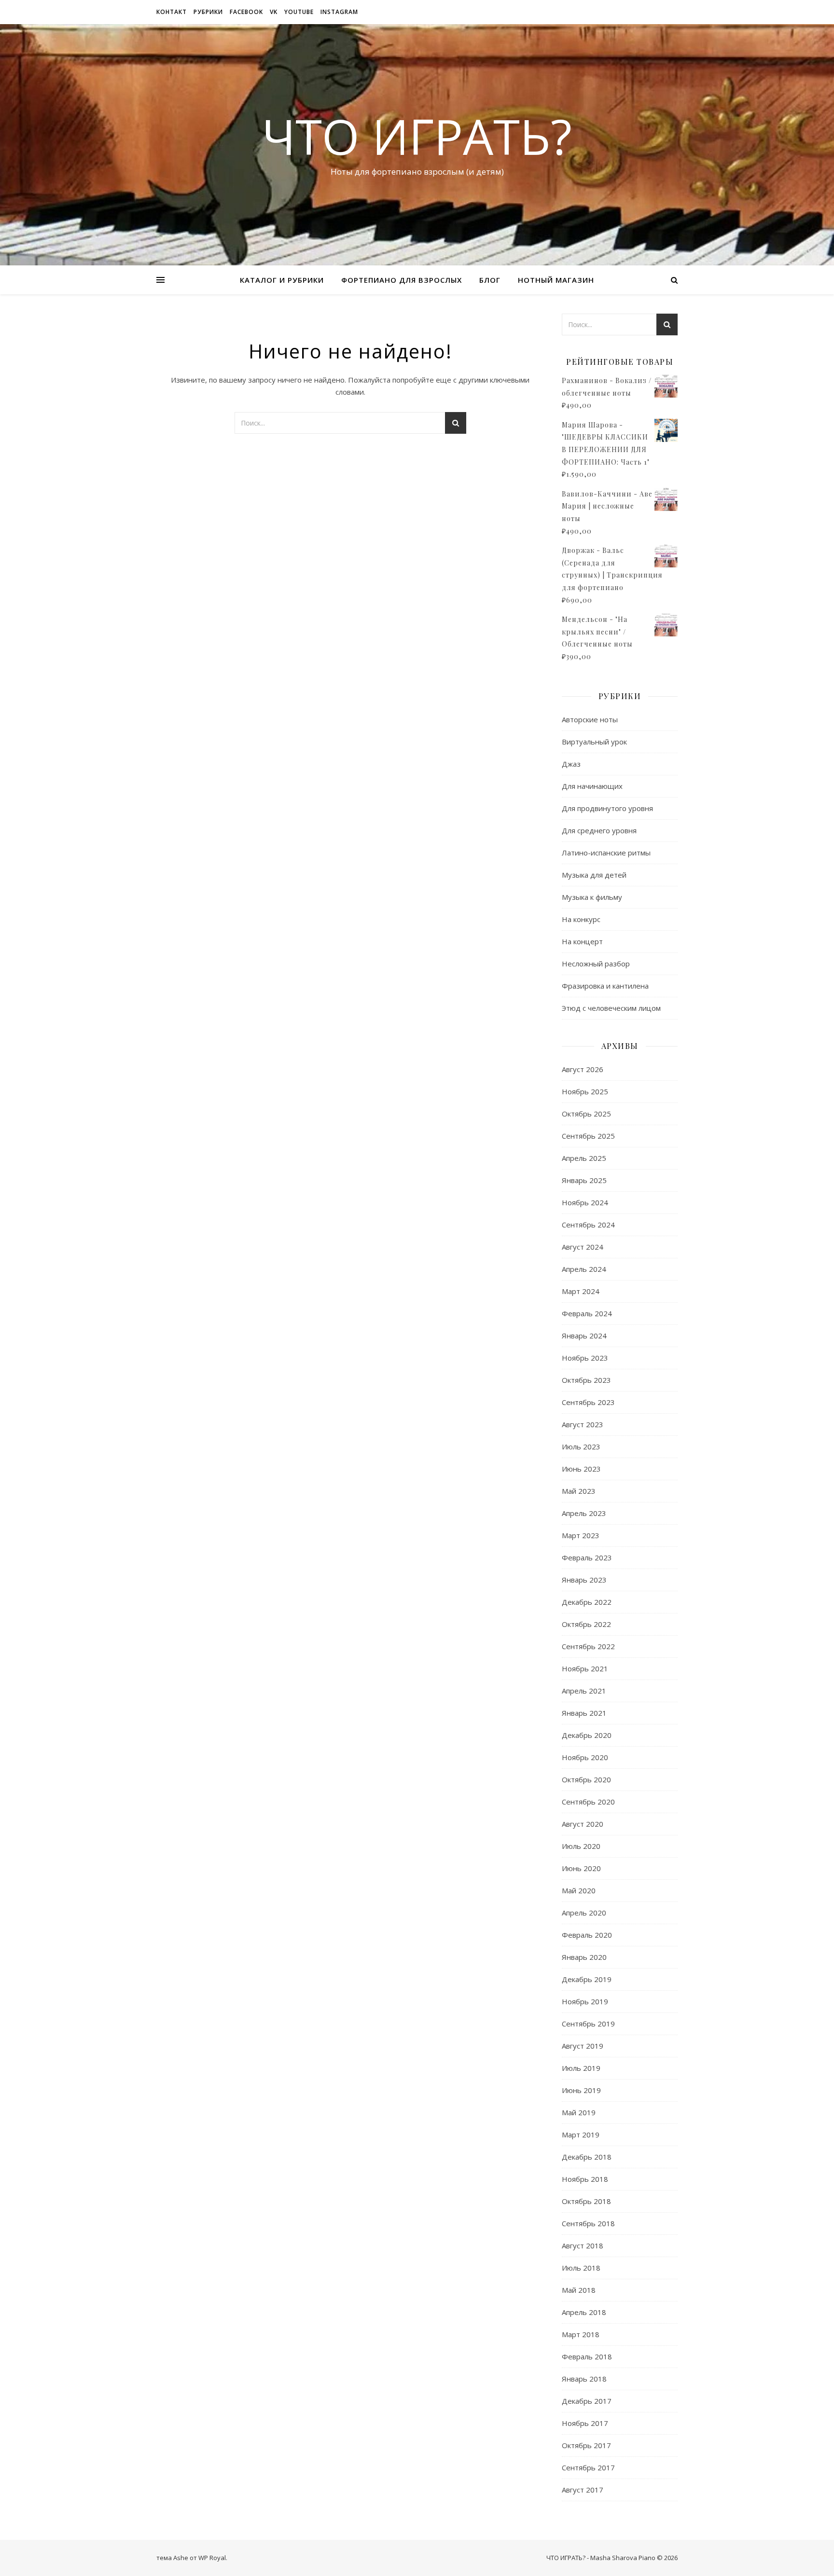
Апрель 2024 (584, 1269)
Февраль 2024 (587, 1313)
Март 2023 (581, 1535)
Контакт (172, 12)
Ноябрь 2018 (585, 2179)
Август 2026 (583, 1069)
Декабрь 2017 (587, 2401)
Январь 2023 (584, 1580)
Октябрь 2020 (586, 1779)
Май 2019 (579, 2112)
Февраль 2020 (587, 1935)
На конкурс (581, 919)
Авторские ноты (590, 719)
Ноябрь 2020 (585, 1757)
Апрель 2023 (584, 1513)
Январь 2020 (584, 1957)
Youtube (299, 12)
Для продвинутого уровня (607, 808)
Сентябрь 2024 (588, 1225)
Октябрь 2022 (586, 1624)
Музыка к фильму (592, 897)
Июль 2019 (581, 2068)
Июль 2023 (581, 1446)
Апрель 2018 (584, 2312)
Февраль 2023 (587, 1557)
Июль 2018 (581, 2268)
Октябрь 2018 (586, 2201)
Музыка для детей (594, 875)
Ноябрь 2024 (585, 1202)
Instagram (339, 12)
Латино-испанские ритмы (606, 853)
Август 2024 (583, 1247)
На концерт (582, 941)
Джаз (571, 764)
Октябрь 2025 (586, 1114)
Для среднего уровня (599, 830)
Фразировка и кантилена (605, 986)
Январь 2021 (584, 1713)
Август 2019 (583, 2046)
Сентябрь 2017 (588, 2467)
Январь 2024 (584, 1336)
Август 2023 (583, 1424)
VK (274, 12)
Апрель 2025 (584, 1158)
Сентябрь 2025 (588, 1136)
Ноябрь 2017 (585, 2423)
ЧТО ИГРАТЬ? (417, 136)
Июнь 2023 (581, 1469)
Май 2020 (579, 1890)
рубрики (208, 12)
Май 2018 (579, 2290)
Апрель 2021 (584, 1691)
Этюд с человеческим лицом (611, 1008)
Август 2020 (583, 1824)
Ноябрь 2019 (585, 2001)
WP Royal (212, 2558)
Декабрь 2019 (587, 1979)
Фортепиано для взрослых (402, 280)
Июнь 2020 (581, 1868)
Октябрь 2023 (586, 1380)
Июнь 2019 (581, 2090)
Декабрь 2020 (587, 1735)
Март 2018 (581, 2334)
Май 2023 (579, 1491)
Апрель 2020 (584, 1913)
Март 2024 (581, 1291)
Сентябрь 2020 (588, 1802)
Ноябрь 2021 (585, 1668)
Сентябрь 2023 (588, 1402)
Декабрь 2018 (587, 2157)
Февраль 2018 (587, 2356)
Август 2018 (583, 2245)
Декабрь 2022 (587, 1602)
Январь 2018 (584, 2379)
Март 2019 (581, 2135)
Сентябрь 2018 (588, 2223)
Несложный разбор (596, 964)
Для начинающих (592, 786)
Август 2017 (583, 2490)
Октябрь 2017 (586, 2445)
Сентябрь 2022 (588, 1646)
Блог (490, 280)
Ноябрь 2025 (585, 1091)
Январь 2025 (584, 1180)
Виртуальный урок (594, 742)
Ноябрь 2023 (585, 1358)
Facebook (246, 12)
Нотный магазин (556, 280)
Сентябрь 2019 (588, 2024)
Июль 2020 (581, 1846)
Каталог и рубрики (282, 280)
